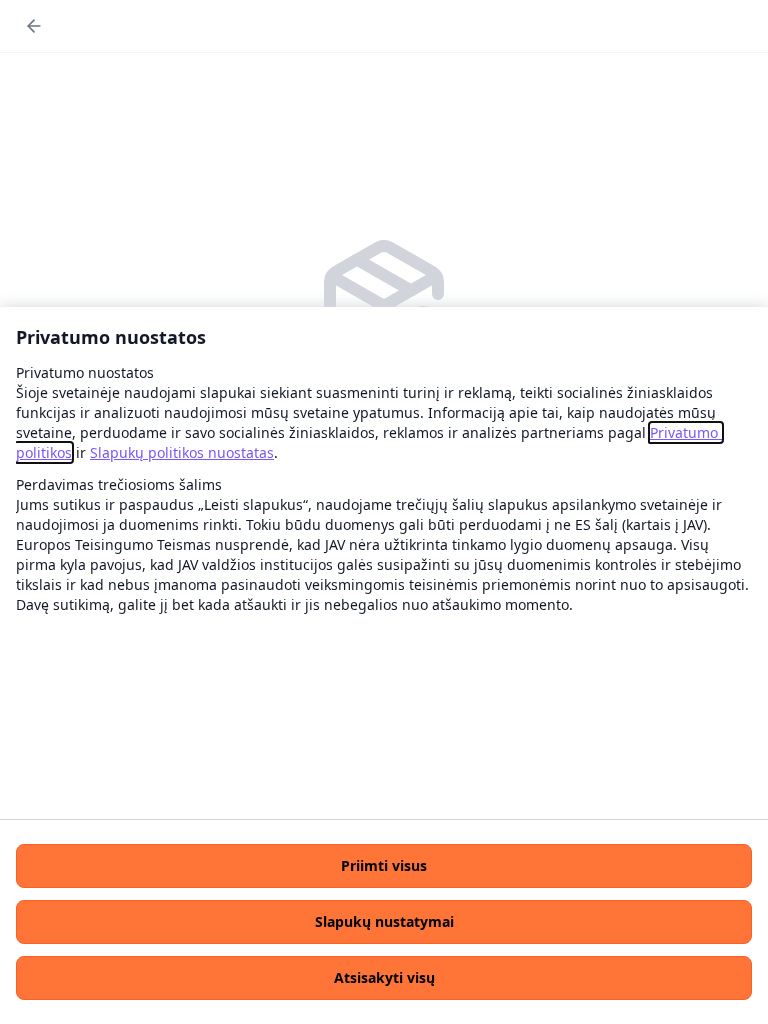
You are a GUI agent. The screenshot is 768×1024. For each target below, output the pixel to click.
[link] (182, 452)
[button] (384, 866)
